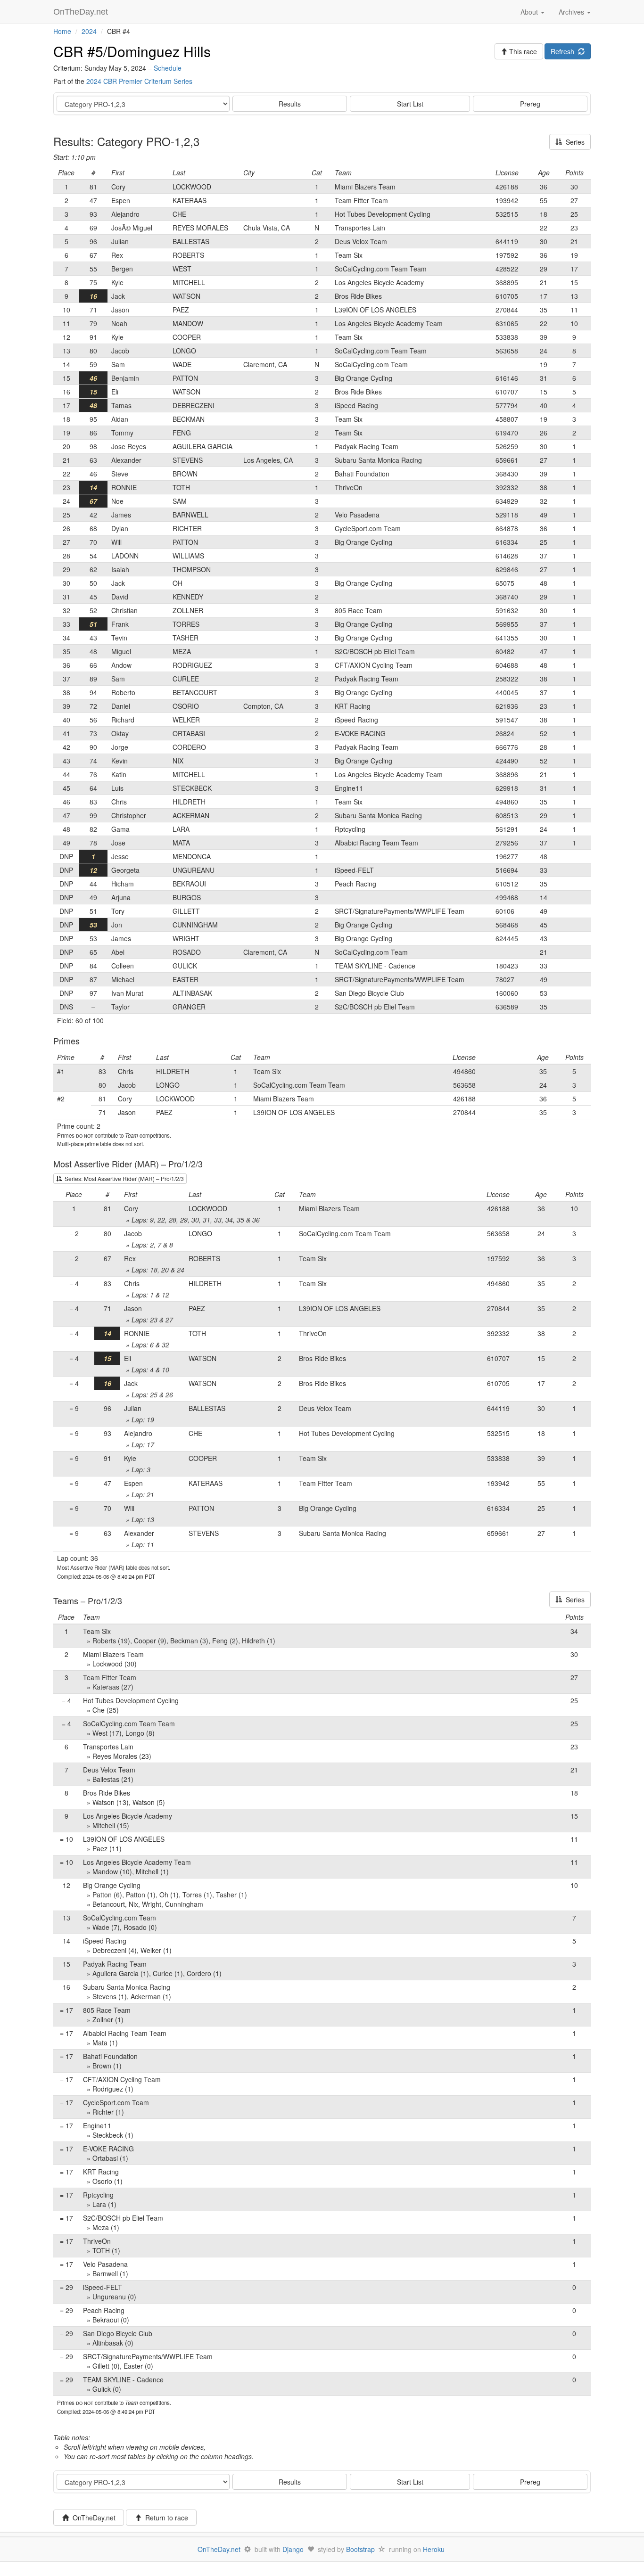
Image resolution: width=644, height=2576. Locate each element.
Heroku (434, 2549)
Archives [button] (572, 12)
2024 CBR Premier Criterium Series (139, 81)
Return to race (165, 2518)
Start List (410, 104)
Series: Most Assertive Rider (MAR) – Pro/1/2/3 (123, 1178)
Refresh (564, 51)
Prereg (530, 104)
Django (293, 2549)
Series (573, 142)
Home (62, 31)
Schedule (168, 68)
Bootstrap (360, 2549)
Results (290, 104)
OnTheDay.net (82, 12)
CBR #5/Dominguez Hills (132, 51)
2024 (89, 31)
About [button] (530, 12)
